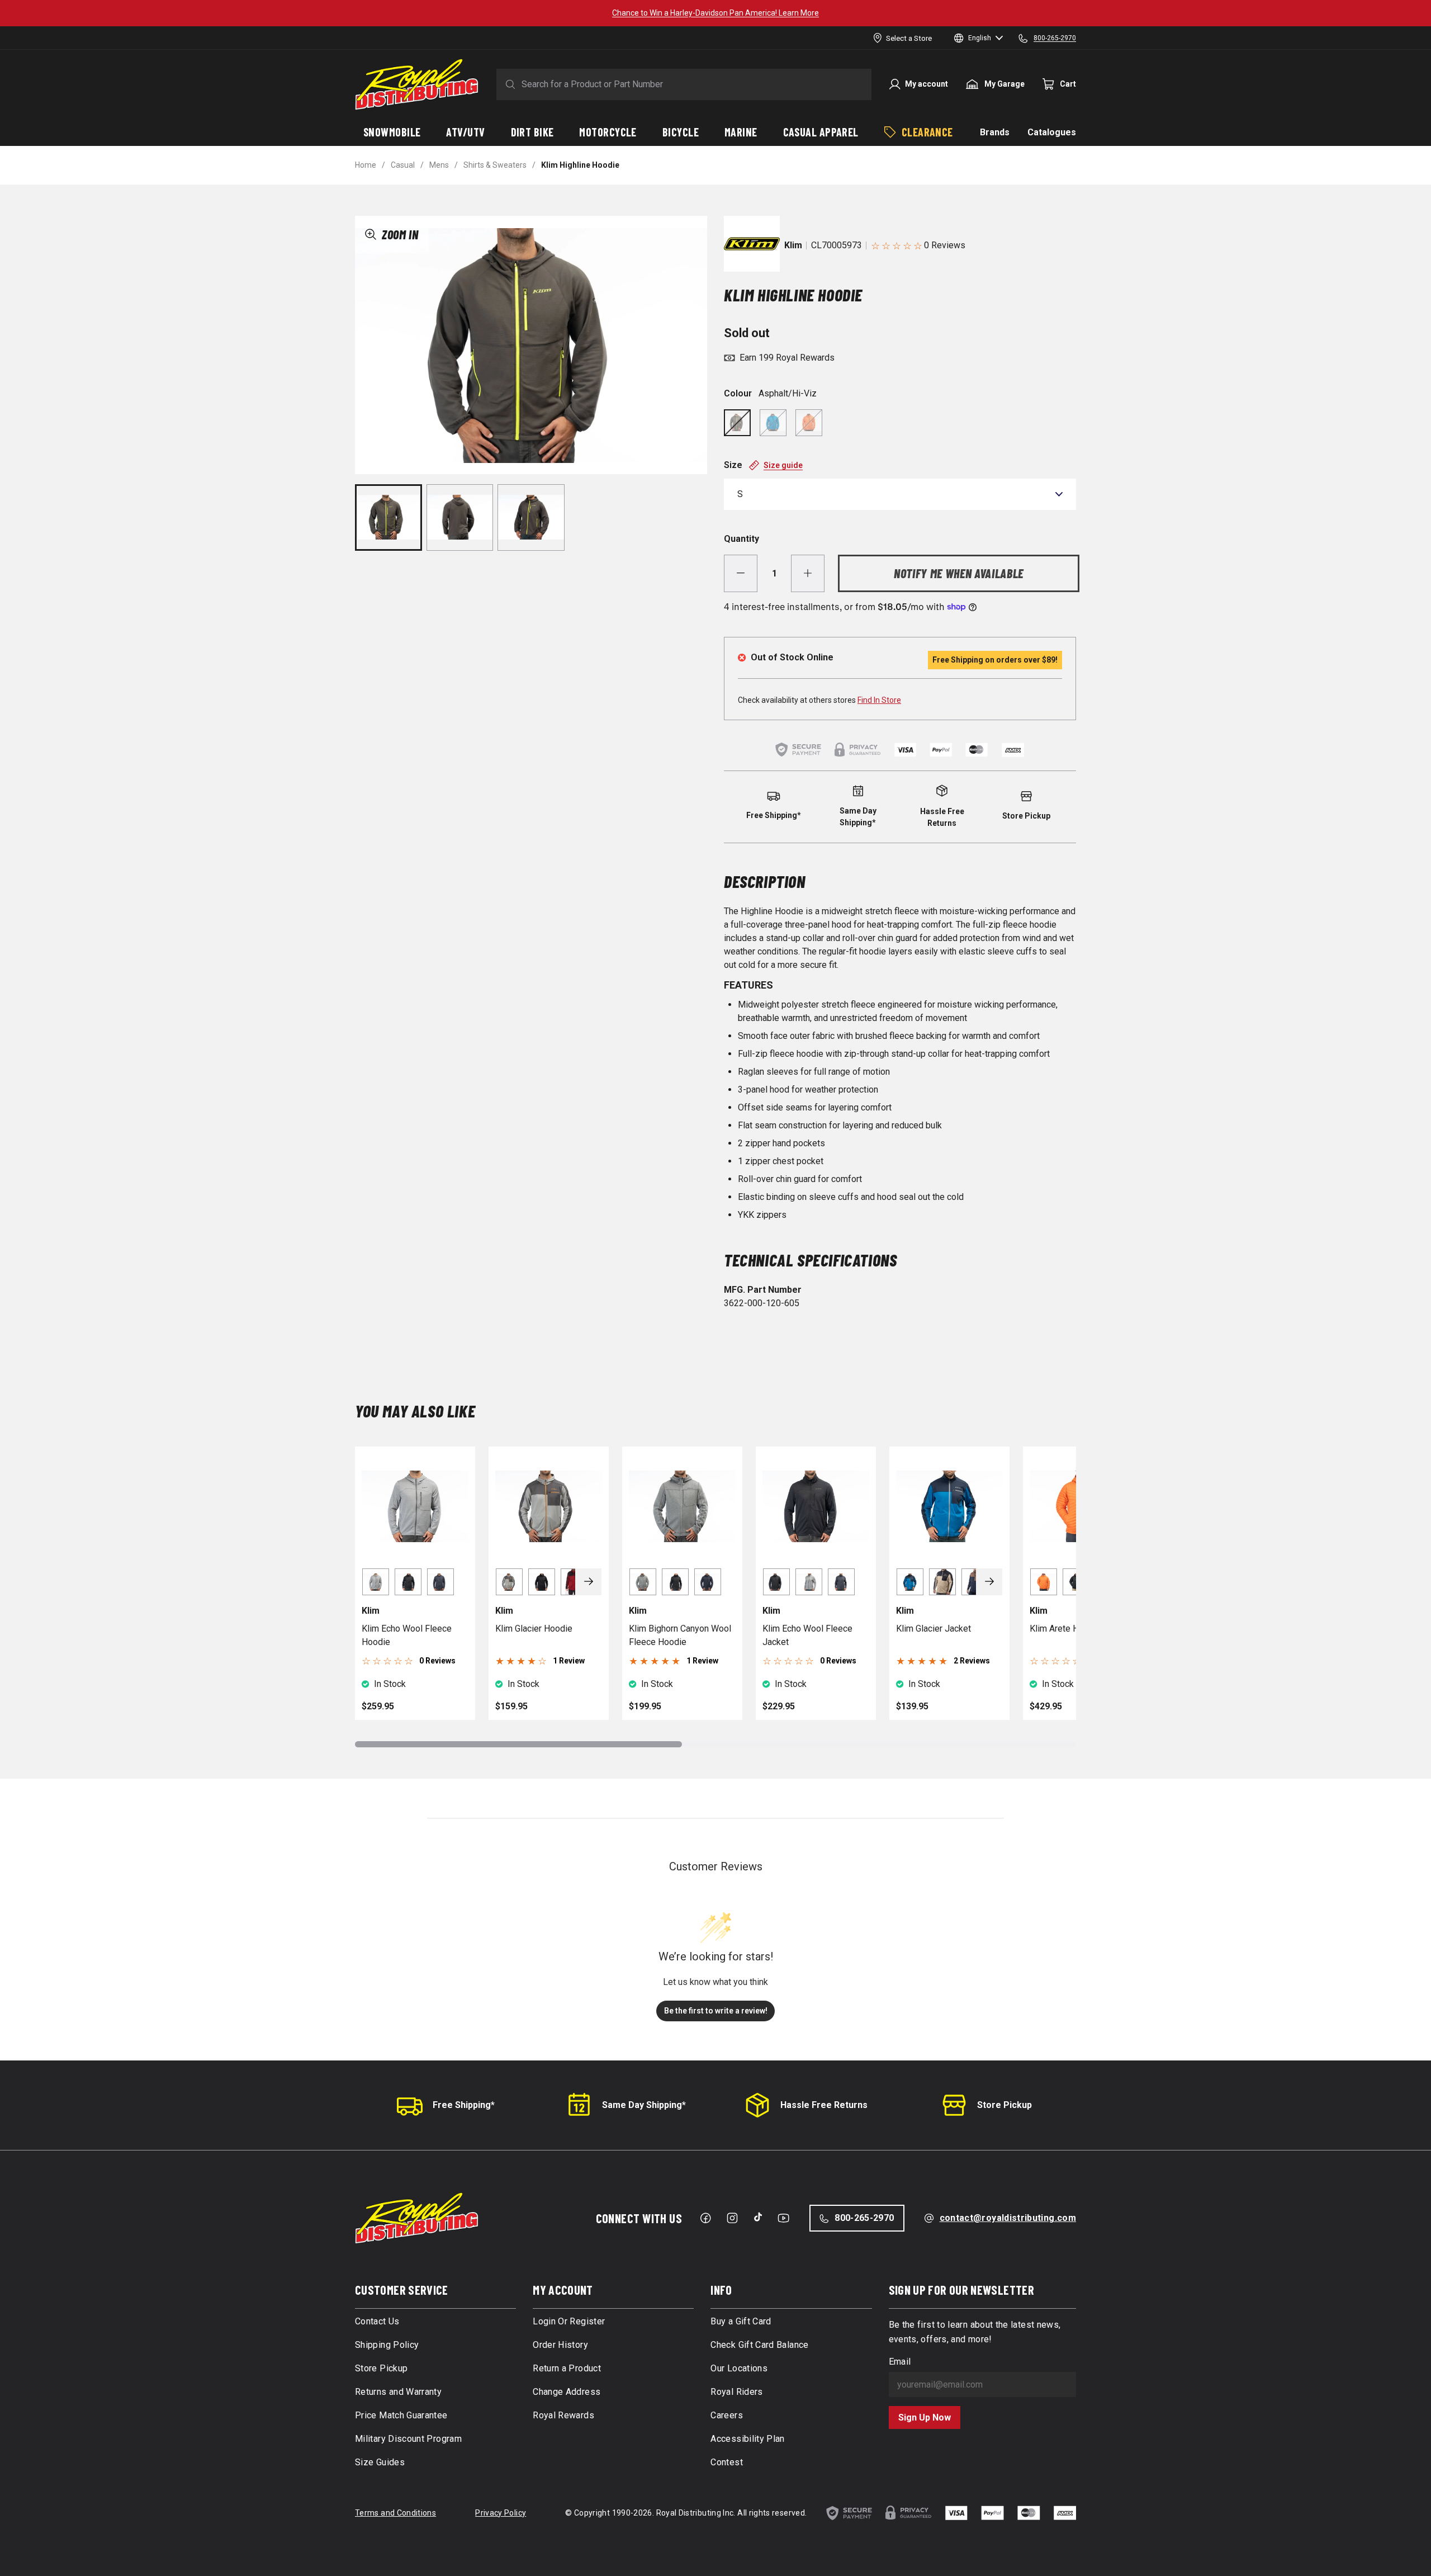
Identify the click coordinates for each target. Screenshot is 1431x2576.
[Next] (589, 1582)
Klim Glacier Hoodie (534, 1629)
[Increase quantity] (808, 573)
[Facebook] (705, 2218)
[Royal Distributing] (417, 84)
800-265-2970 (864, 2218)
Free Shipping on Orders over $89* (715, 13)
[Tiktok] (758, 2217)
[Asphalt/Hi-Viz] (737, 423)
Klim (793, 245)
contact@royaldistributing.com (1008, 2218)
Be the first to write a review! (716, 2011)
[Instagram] (732, 2218)
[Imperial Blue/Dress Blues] (773, 423)
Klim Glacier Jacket (934, 1629)
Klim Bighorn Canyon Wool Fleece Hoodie (680, 1635)
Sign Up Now (925, 2417)
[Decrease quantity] (741, 573)
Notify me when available (959, 573)
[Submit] (508, 84)
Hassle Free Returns (824, 2105)
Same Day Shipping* (644, 2105)
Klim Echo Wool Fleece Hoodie (407, 1635)
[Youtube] (783, 2218)
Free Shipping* (464, 2105)
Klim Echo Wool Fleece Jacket (807, 1635)
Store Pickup (1004, 2105)
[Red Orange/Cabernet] (809, 423)
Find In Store (879, 700)
